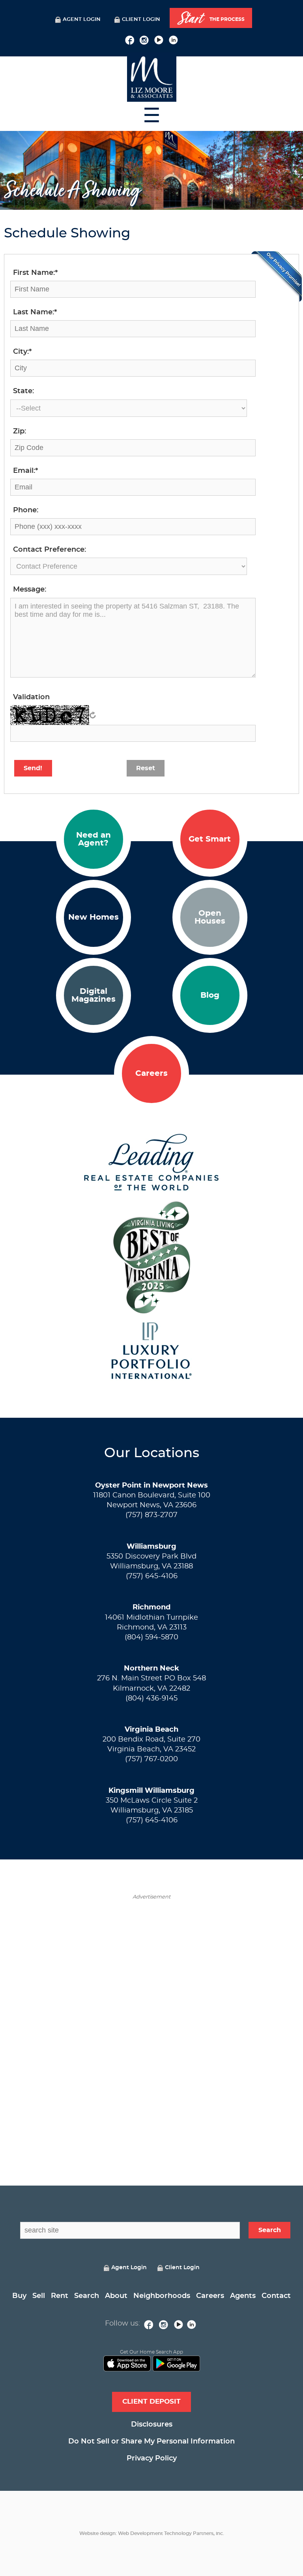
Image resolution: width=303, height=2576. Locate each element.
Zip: (20, 431)
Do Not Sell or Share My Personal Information (151, 2442)
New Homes (94, 917)
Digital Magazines (94, 995)
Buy (19, 2296)
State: (23, 391)
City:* (22, 352)
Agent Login (82, 20)
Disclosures (152, 2425)
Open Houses (210, 917)
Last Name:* (35, 312)
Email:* (25, 471)
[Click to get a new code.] (93, 715)
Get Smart (210, 839)
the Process (211, 19)
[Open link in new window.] (130, 39)
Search (87, 2296)
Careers (151, 1073)
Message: (30, 590)
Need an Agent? (94, 839)
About (116, 2296)
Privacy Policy (152, 2458)
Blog (210, 995)
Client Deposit (151, 2401)
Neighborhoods (162, 2296)
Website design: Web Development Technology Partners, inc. (152, 2533)
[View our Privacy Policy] (277, 276)
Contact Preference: (50, 550)
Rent (60, 2296)
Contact (276, 2296)
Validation (31, 697)
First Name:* (35, 273)
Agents (243, 2296)
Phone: (26, 510)
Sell (39, 2296)
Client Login (141, 20)
